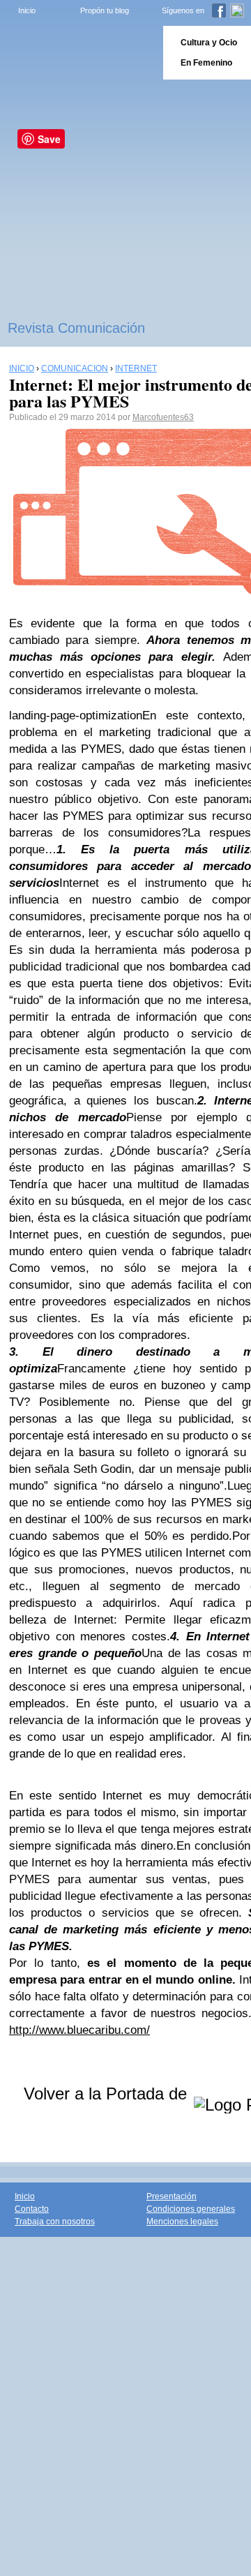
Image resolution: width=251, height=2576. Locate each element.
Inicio (27, 10)
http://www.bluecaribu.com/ (79, 2030)
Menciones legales (182, 2222)
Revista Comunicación (76, 328)
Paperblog (77, 53)
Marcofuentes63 (163, 417)
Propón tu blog (105, 10)
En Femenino (206, 63)
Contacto (32, 2209)
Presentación (172, 2196)
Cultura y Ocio (209, 43)
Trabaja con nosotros (55, 2222)
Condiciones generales (191, 2209)
